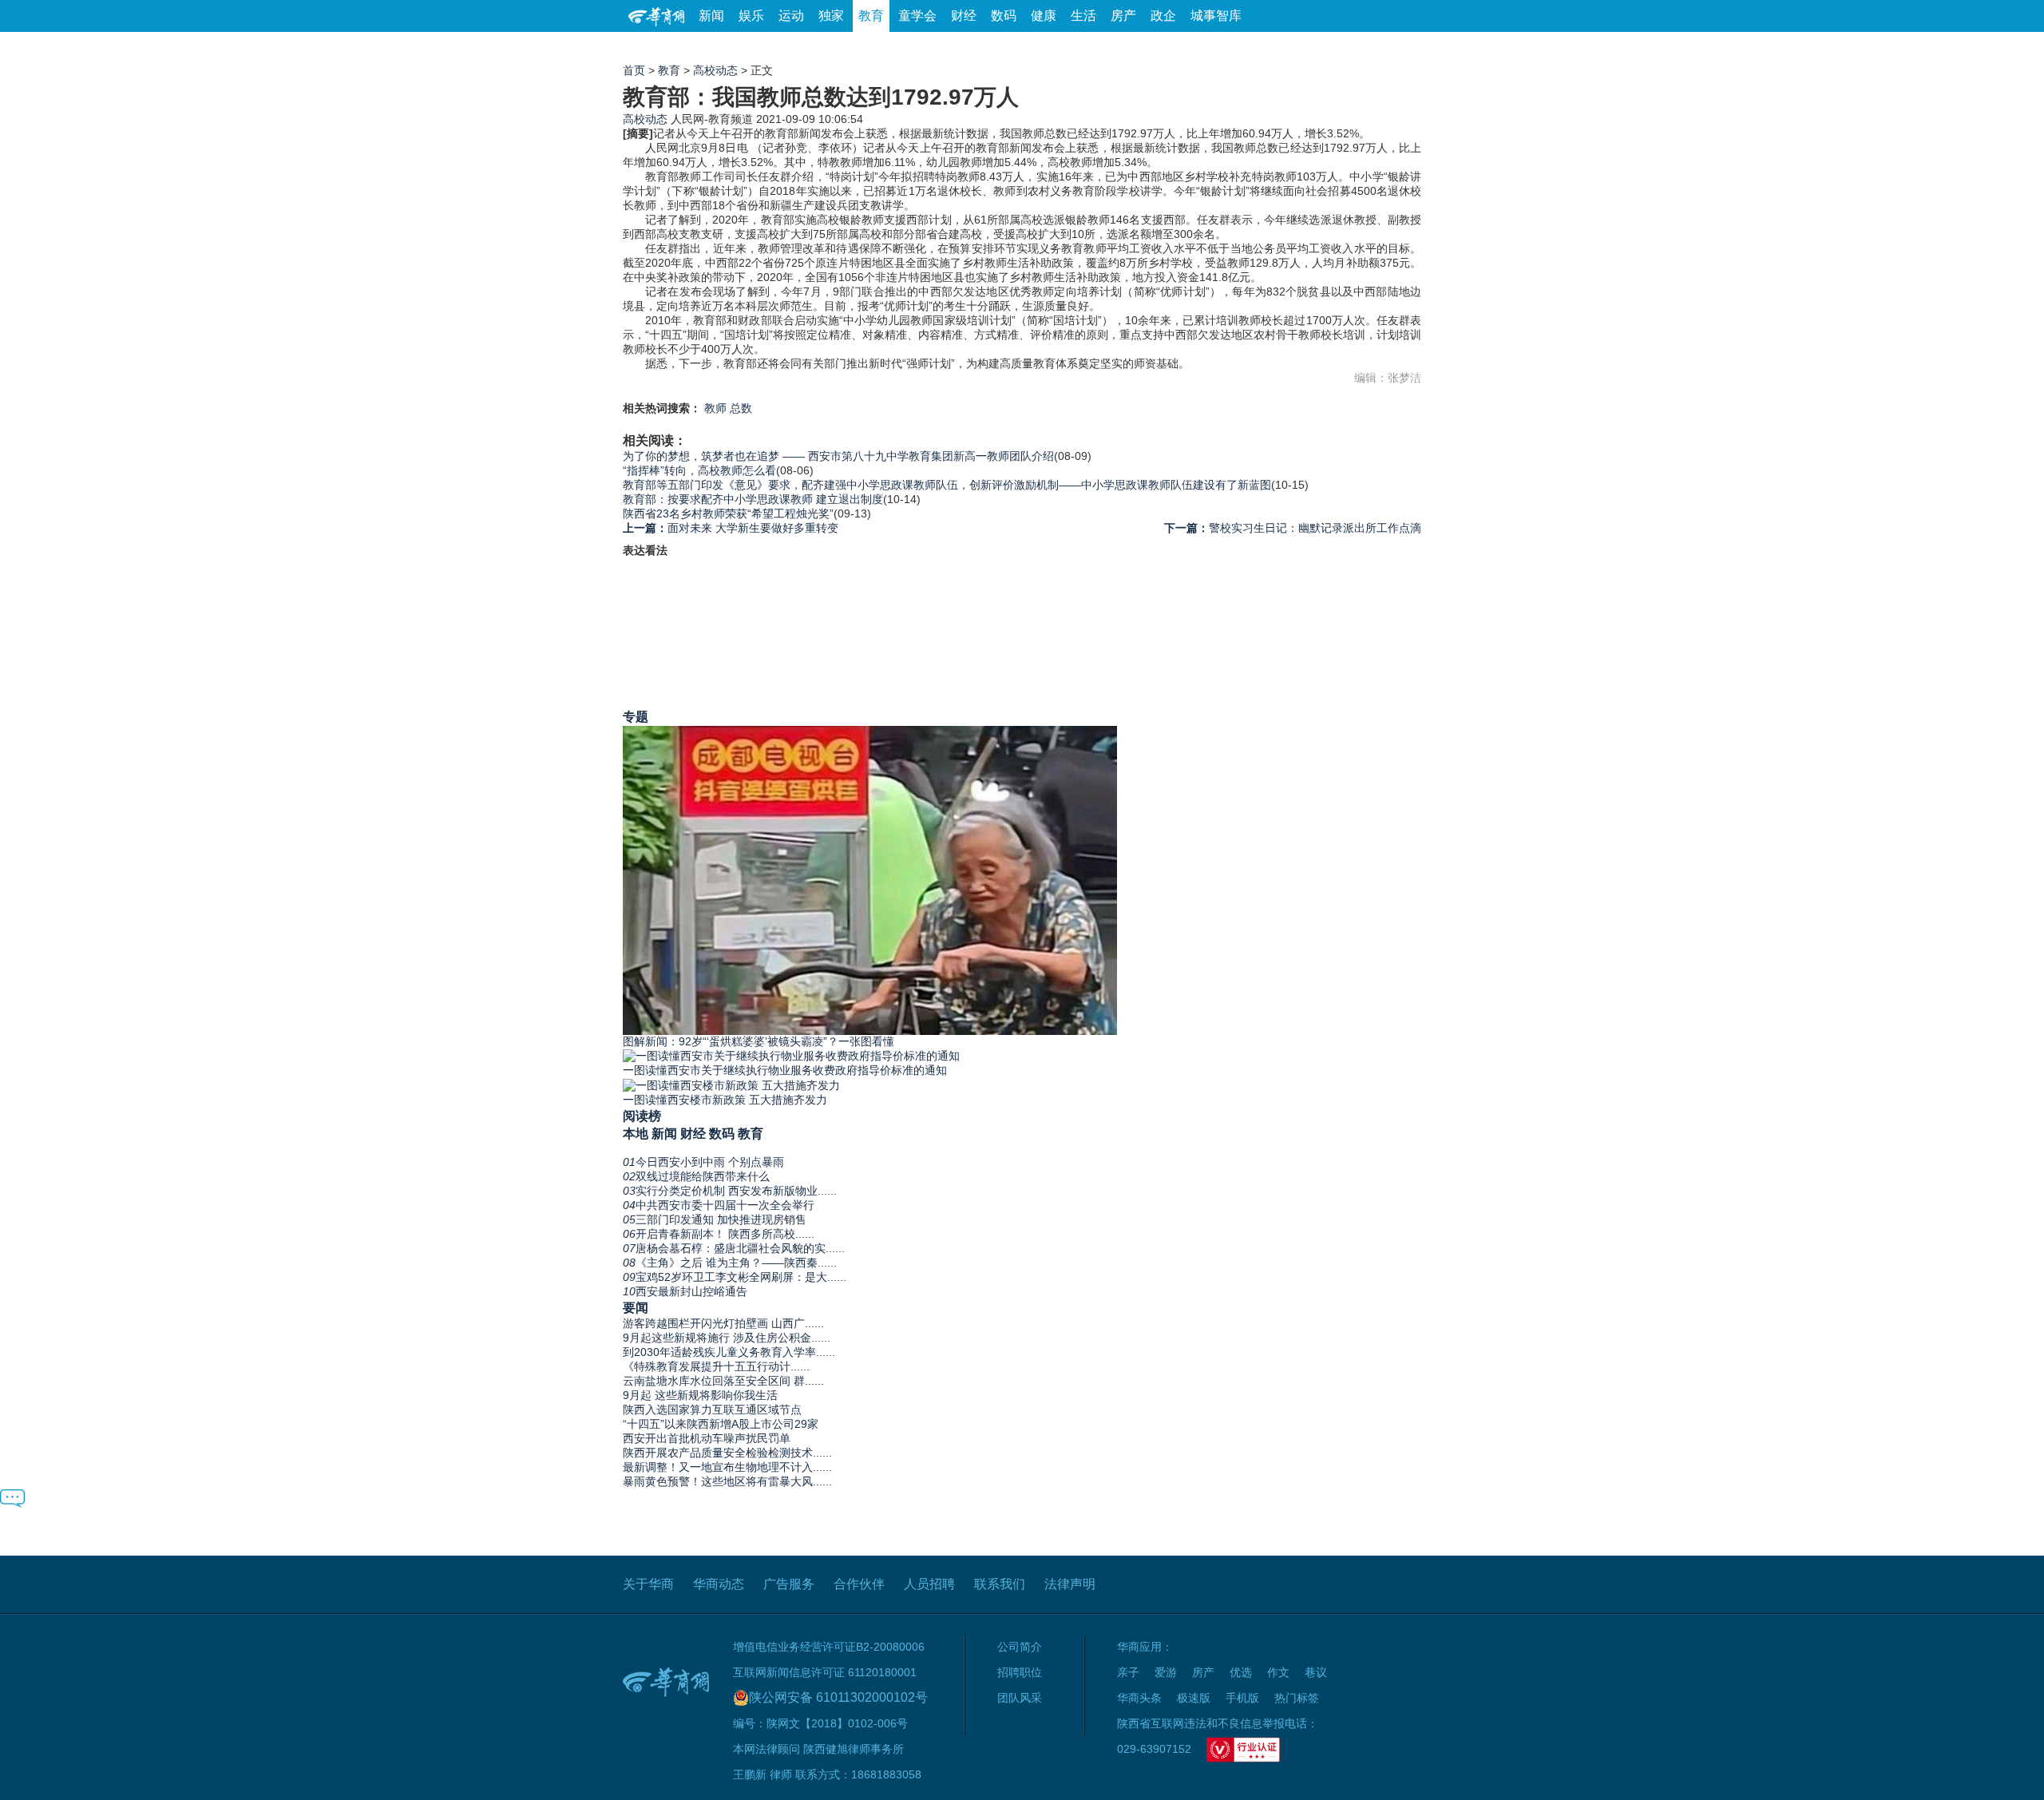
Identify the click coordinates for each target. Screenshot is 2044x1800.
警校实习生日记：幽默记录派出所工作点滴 (1293, 528)
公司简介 (1020, 1647)
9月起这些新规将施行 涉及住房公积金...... (727, 1338)
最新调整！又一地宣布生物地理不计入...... (727, 1467)
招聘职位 (1020, 1672)
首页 (634, 70)
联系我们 (1000, 1584)
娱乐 (751, 16)
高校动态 (715, 70)
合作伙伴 (859, 1584)
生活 (1083, 16)
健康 (1044, 16)
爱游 (1363, 48)
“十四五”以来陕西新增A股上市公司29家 (721, 1424)
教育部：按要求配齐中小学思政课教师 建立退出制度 (753, 499)
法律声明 (1070, 1584)
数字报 (1277, 48)
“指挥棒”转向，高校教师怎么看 (699, 470)
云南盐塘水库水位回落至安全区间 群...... (723, 1381)
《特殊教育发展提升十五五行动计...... (716, 1366)
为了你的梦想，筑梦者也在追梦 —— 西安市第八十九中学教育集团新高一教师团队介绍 (838, 456)
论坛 (1230, 48)
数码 (1004, 16)
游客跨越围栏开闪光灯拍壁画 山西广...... (723, 1323)
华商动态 (719, 1584)
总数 (741, 408)
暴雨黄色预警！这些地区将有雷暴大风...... (727, 1481)
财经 (964, 16)
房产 (1123, 16)
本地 (636, 1133)
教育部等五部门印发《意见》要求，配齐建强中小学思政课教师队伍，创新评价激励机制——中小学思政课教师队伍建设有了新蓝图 (947, 485)
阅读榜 (642, 1116)
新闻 (711, 16)
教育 (871, 16)
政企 (1163, 16)
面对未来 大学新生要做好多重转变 (731, 528)
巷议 (1316, 1672)
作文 (1278, 1672)
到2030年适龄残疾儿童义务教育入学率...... (729, 1352)
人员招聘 (929, 1584)
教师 (715, 408)
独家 (831, 16)
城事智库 (1216, 16)
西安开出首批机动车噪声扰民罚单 (707, 1438)
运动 (791, 16)
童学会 (917, 16)
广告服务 (789, 1584)
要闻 (636, 1307)
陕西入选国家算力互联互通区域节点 (712, 1409)
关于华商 (648, 1584)
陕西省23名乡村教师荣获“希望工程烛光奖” (728, 513)
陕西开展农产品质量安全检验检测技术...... (727, 1453)
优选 (1403, 48)
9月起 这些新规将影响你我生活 (700, 1395)
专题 (636, 716)
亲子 (1128, 1672)
